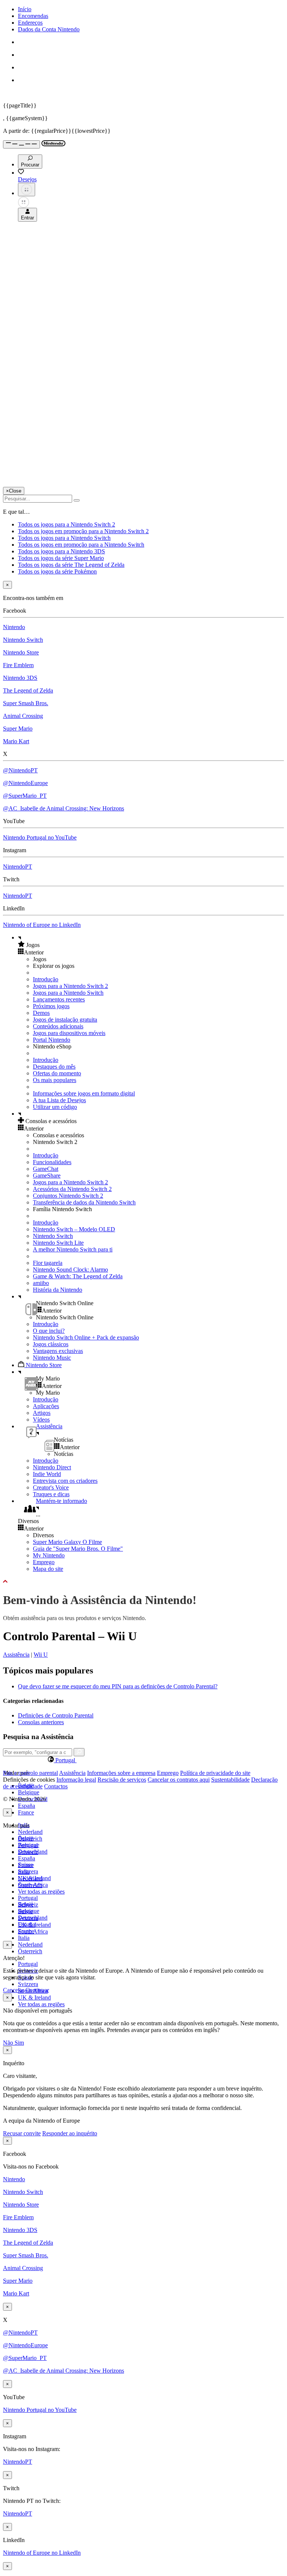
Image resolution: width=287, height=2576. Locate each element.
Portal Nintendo (52, 1040)
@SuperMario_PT (25, 796)
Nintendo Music (52, 1358)
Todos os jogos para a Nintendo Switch (64, 538)
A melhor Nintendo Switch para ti (73, 1249)
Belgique (29, 1792)
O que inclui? (49, 1331)
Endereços (30, 23)
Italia (24, 1938)
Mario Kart (16, 741)
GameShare (47, 1176)
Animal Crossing (23, 716)
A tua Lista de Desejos (59, 1100)
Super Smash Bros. (26, 703)
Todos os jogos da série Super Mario (61, 558)
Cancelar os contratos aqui (179, 1780)
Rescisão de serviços (122, 1780)
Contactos (56, 1786)
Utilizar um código (55, 1107)
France (26, 1812)
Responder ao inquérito (70, 2133)
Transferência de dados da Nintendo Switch (84, 1202)
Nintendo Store (21, 652)
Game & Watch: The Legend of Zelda (78, 1276)
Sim (19, 2043)
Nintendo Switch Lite (58, 1243)
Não (9, 2043)
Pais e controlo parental (30, 1773)
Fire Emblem (18, 665)
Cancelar (13, 1990)
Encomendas (33, 16)
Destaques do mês (54, 1067)
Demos (41, 1013)
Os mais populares (55, 1080)
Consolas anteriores (41, 1722)
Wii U (41, 1655)
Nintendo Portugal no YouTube (40, 837)
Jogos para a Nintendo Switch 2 (70, 986)
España (27, 1806)
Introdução (46, 979)
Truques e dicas (51, 1494)
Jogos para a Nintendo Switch (68, 993)
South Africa (33, 1931)
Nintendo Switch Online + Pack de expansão (86, 1337)
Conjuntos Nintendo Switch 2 (68, 1196)
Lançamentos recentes (59, 999)
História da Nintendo (58, 1290)
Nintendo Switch (23, 640)
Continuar (37, 1990)
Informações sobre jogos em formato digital (84, 1093)
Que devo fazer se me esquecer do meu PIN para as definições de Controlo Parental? (118, 1686)
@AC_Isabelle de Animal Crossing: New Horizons (64, 808)
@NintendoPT (20, 770)
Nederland (30, 1832)
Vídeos (41, 1420)
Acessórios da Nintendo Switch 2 (72, 1189)
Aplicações (46, 1406)
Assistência (16, 1655)
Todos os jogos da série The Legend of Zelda (71, 565)
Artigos (42, 1413)
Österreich (30, 1951)
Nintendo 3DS (20, 678)
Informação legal (76, 1780)
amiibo (41, 1283)
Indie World (47, 1474)
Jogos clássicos (51, 1344)
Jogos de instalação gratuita (65, 1020)
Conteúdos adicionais (58, 1026)
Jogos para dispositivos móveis (69, 1033)
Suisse (25, 1911)
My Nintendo (49, 1555)
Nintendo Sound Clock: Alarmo (70, 1270)
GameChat (46, 1169)
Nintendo (14, 627)
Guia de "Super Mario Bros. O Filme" (78, 1549)
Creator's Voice (51, 1487)
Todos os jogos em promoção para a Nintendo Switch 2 (83, 531)
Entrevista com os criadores (65, 1481)
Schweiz (28, 1905)
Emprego (44, 1562)
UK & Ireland (34, 1997)
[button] (151, 945)
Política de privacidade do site (215, 1773)
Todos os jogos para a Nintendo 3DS (61, 551)
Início (25, 9)
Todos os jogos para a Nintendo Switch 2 (67, 524)
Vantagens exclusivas (58, 1351)
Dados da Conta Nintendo (49, 29)
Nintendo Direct (52, 1467)
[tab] (143, 1760)
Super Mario (18, 729)
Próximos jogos (51, 1006)
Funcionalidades (52, 1162)
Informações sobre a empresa (121, 1773)
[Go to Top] (143, 1582)
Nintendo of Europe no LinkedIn (42, 925)
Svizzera (28, 1984)
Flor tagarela (48, 1263)
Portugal (28, 1964)
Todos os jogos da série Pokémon (57, 571)
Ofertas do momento (57, 1073)
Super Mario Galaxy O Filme (67, 1542)
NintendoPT (18, 867)
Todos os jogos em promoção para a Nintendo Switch (81, 545)
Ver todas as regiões (41, 1892)
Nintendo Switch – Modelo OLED (74, 1229)
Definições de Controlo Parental (56, 1715)
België (26, 1838)
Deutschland (33, 1852)
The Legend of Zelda (28, 690)
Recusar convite (22, 2133)
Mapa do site (48, 1569)
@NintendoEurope (25, 783)
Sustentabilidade (230, 1780)
